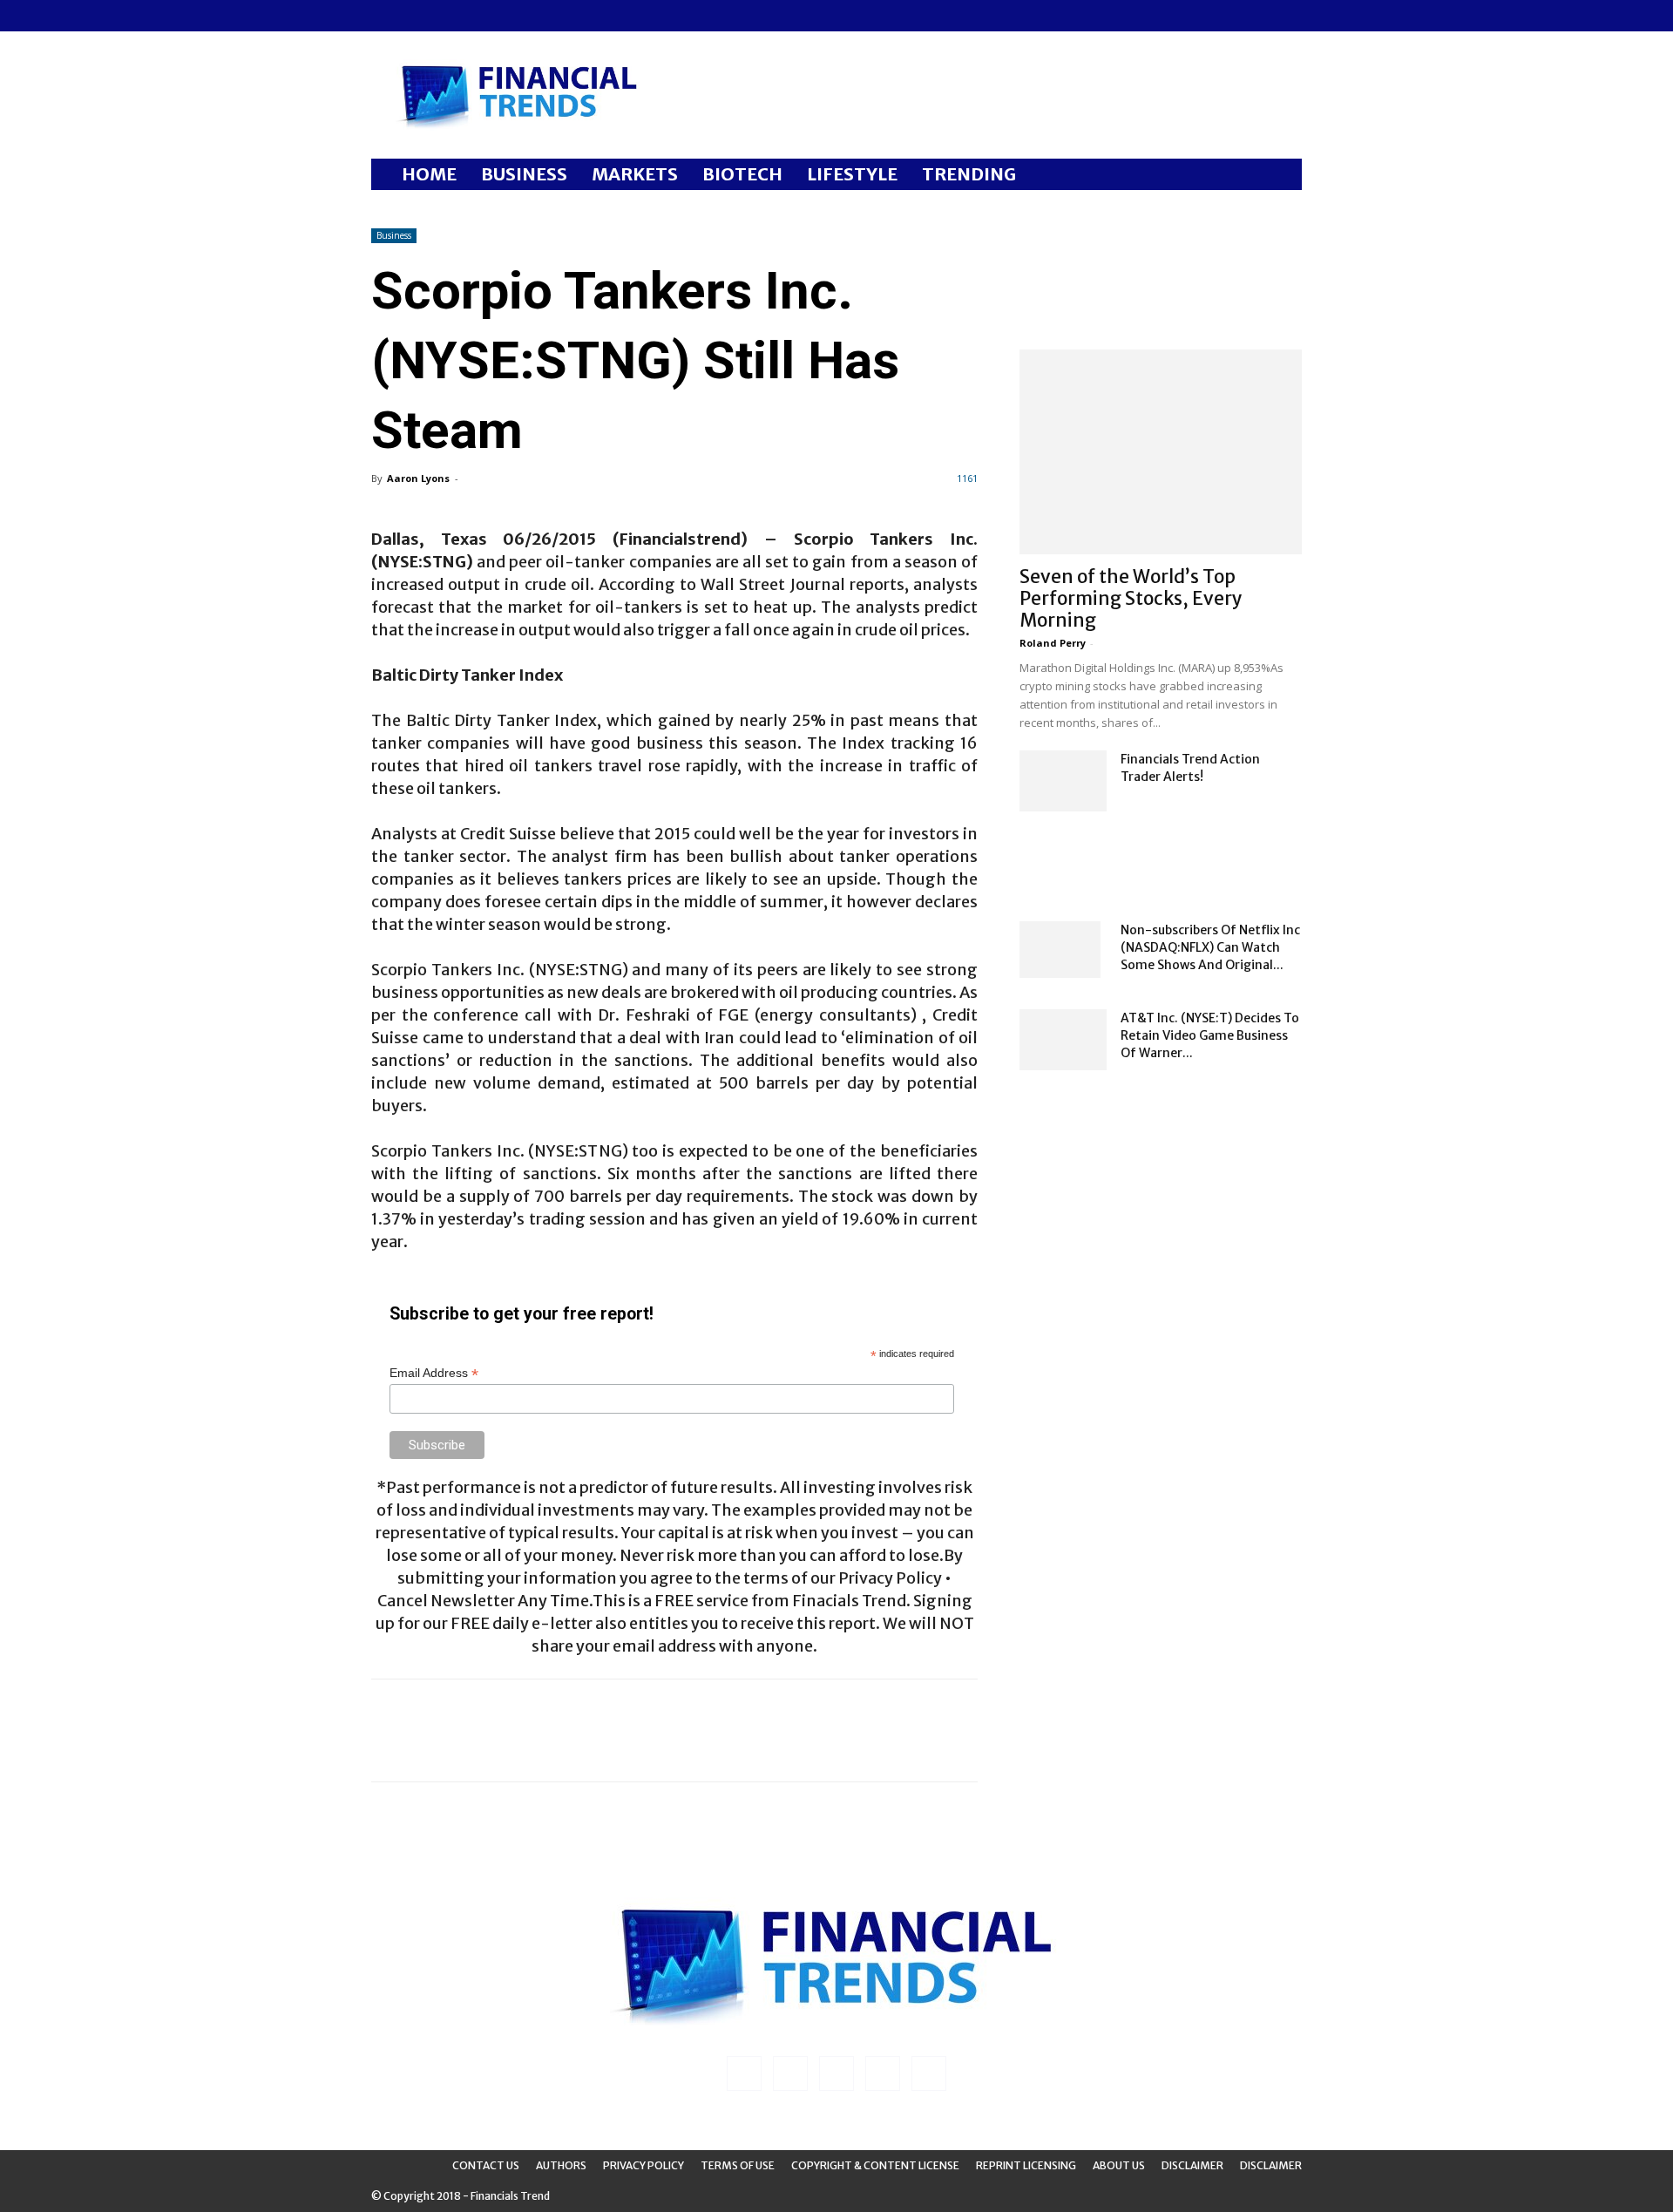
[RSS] (442, 16)
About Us (1119, 2165)
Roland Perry (1053, 643)
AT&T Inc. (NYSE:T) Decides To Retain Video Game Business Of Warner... (1210, 1035)
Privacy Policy (643, 2165)
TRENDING (969, 174)
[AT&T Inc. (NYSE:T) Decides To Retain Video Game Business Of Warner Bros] (1063, 1040)
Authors (561, 2165)
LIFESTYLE (852, 174)
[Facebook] (384, 16)
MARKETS (635, 174)
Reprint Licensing (1026, 2165)
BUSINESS (524, 174)
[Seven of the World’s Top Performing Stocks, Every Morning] (1161, 452)
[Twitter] (471, 16)
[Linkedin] (413, 16)
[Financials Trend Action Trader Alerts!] (1063, 781)
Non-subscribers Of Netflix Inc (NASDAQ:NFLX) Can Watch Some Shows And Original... (1210, 947)
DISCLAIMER (1271, 2165)
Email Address (434, 1373)
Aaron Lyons (418, 478)
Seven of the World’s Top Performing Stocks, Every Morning (1131, 598)
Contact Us (486, 2165)
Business (394, 235)
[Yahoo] (499, 16)
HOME (429, 174)
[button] (1281, 176)
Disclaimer (1192, 2165)
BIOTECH (742, 174)
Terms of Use (738, 2165)
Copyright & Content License (875, 2165)
